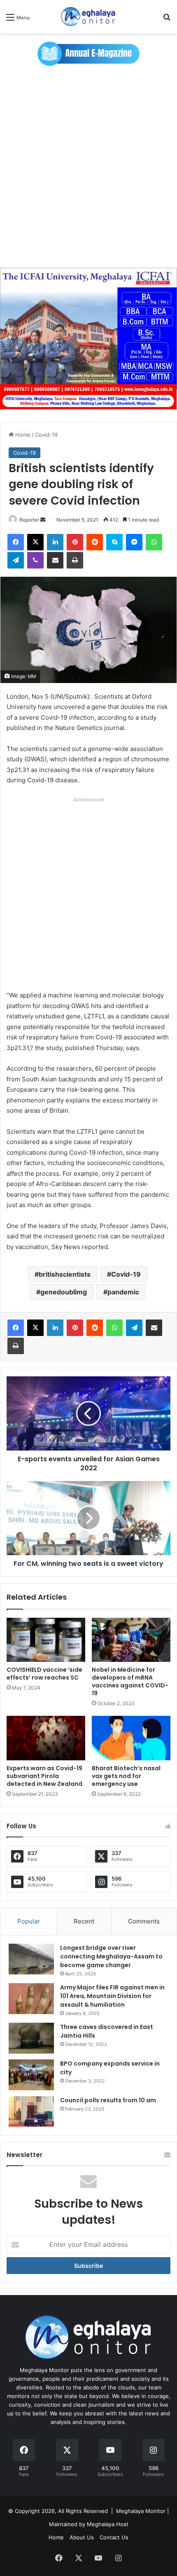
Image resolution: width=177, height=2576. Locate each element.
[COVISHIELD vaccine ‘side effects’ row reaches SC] (46, 1640)
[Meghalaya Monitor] (88, 17)
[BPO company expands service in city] (31, 2075)
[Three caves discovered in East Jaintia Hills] (31, 2038)
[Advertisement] (88, 167)
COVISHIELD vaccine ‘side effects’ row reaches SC (44, 1674)
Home (22, 435)
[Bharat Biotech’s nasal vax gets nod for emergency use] (131, 1738)
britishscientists (65, 1274)
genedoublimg (64, 1292)
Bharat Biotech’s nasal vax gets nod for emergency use (126, 1776)
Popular (29, 1921)
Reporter (29, 520)
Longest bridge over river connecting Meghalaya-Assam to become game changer (111, 1956)
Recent (84, 1921)
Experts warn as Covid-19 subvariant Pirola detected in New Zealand (44, 1776)
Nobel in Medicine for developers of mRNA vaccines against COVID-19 (130, 1681)
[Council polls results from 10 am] (31, 2112)
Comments (144, 1921)
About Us (82, 2537)
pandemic (123, 1292)
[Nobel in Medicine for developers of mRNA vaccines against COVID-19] (131, 1640)
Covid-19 (46, 435)
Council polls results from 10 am (108, 2100)
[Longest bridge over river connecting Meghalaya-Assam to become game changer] (31, 1959)
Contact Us (114, 2537)
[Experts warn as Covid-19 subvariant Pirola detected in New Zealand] (46, 1738)
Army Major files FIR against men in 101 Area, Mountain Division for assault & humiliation (112, 1996)
